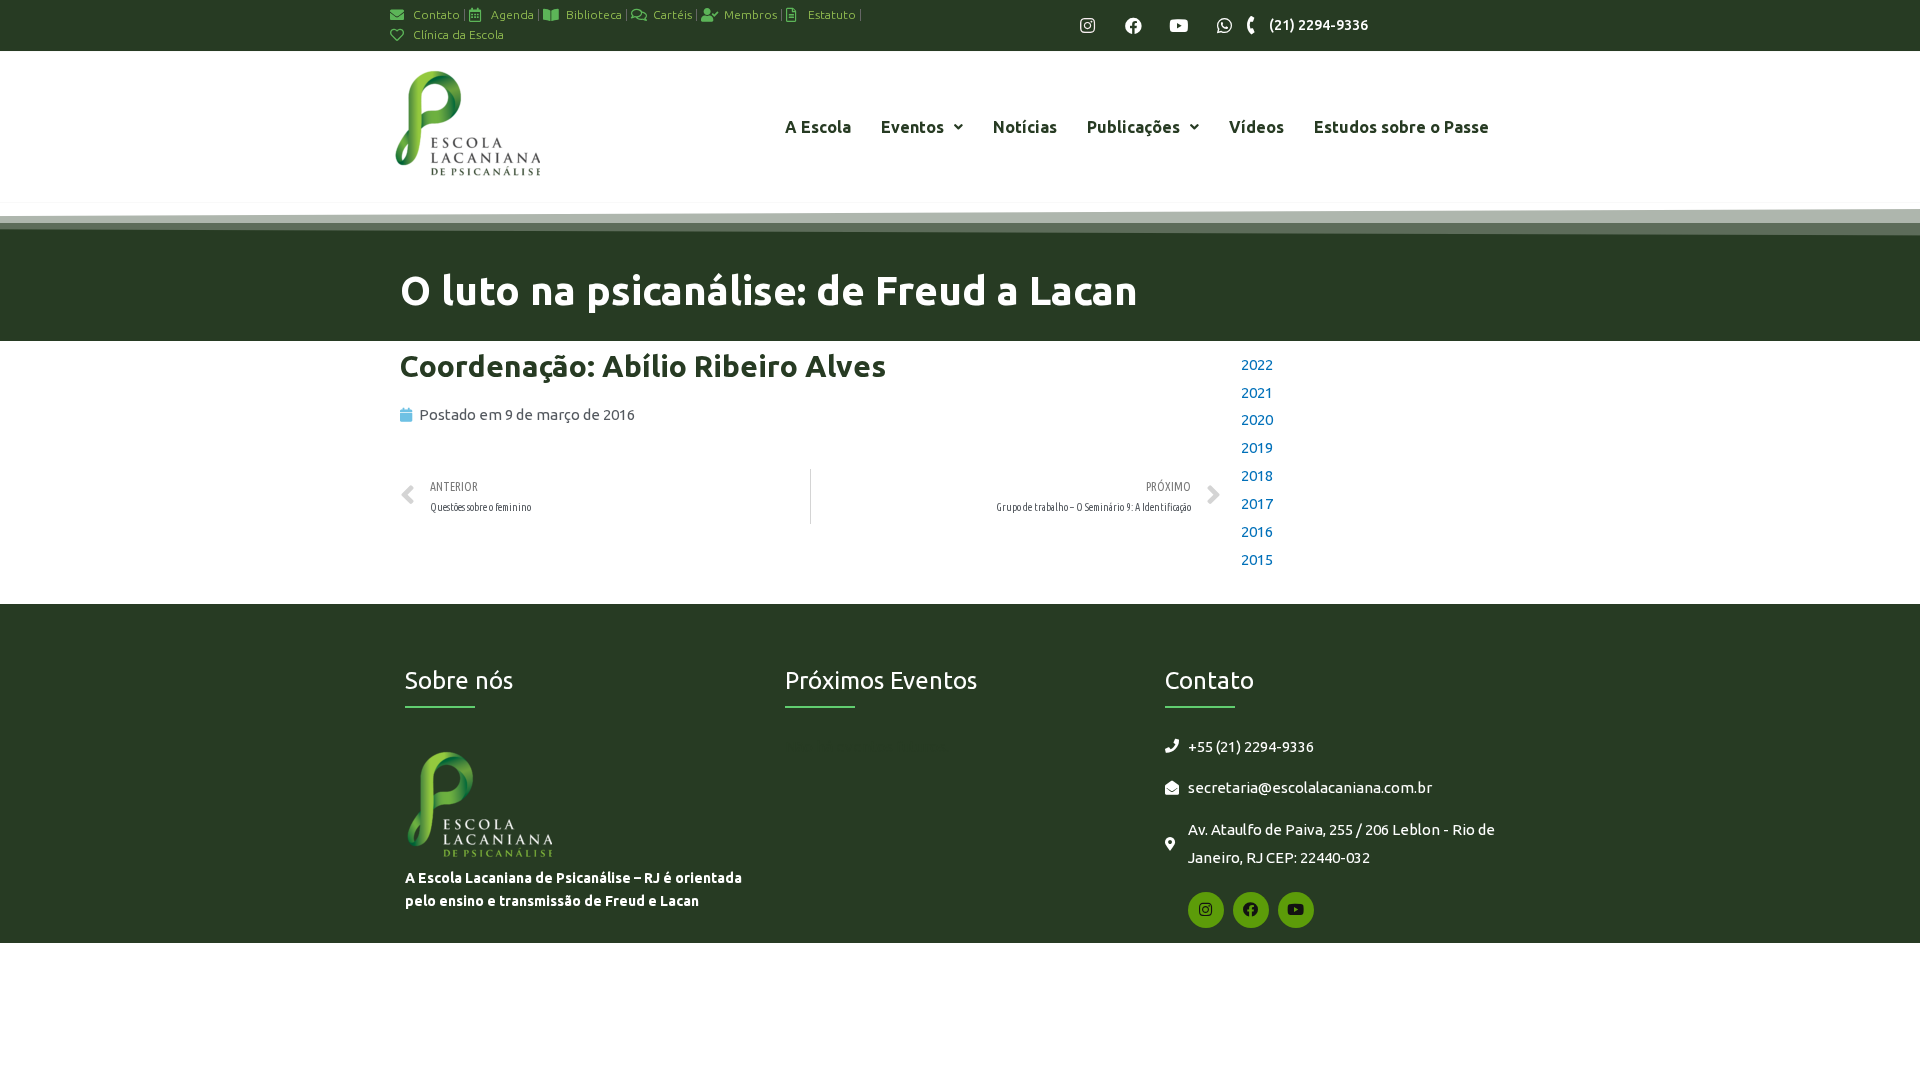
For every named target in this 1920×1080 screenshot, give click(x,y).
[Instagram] (1087, 25)
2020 (1257, 419)
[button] (922, 127)
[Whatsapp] (1224, 25)
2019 (1257, 447)
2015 (1257, 559)
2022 (1257, 364)
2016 (1257, 531)
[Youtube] (1178, 25)
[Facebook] (1133, 25)
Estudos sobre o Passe (1401, 127)
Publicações (1133, 127)
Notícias (1025, 127)
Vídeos (1256, 127)
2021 (1257, 392)
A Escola (818, 127)
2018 (1257, 475)
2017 (1257, 503)
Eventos (912, 127)
